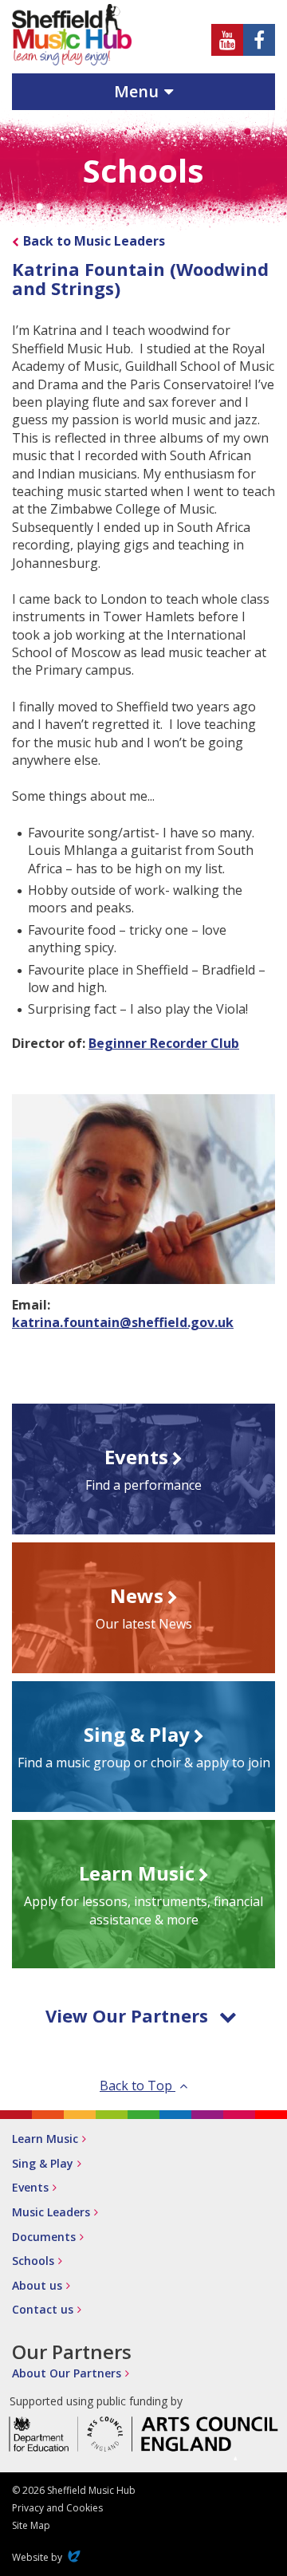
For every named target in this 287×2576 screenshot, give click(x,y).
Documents (44, 2237)
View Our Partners (127, 2015)
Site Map (31, 2525)
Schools (33, 2261)
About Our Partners (67, 2373)
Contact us (43, 2309)
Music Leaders (51, 2212)
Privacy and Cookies (57, 2508)
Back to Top (138, 2086)
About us (37, 2285)
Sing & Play (43, 2163)
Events (30, 2187)
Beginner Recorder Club (164, 1043)
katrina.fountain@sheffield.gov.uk (123, 1322)
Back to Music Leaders (94, 241)
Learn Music (45, 2139)
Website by (48, 2557)
